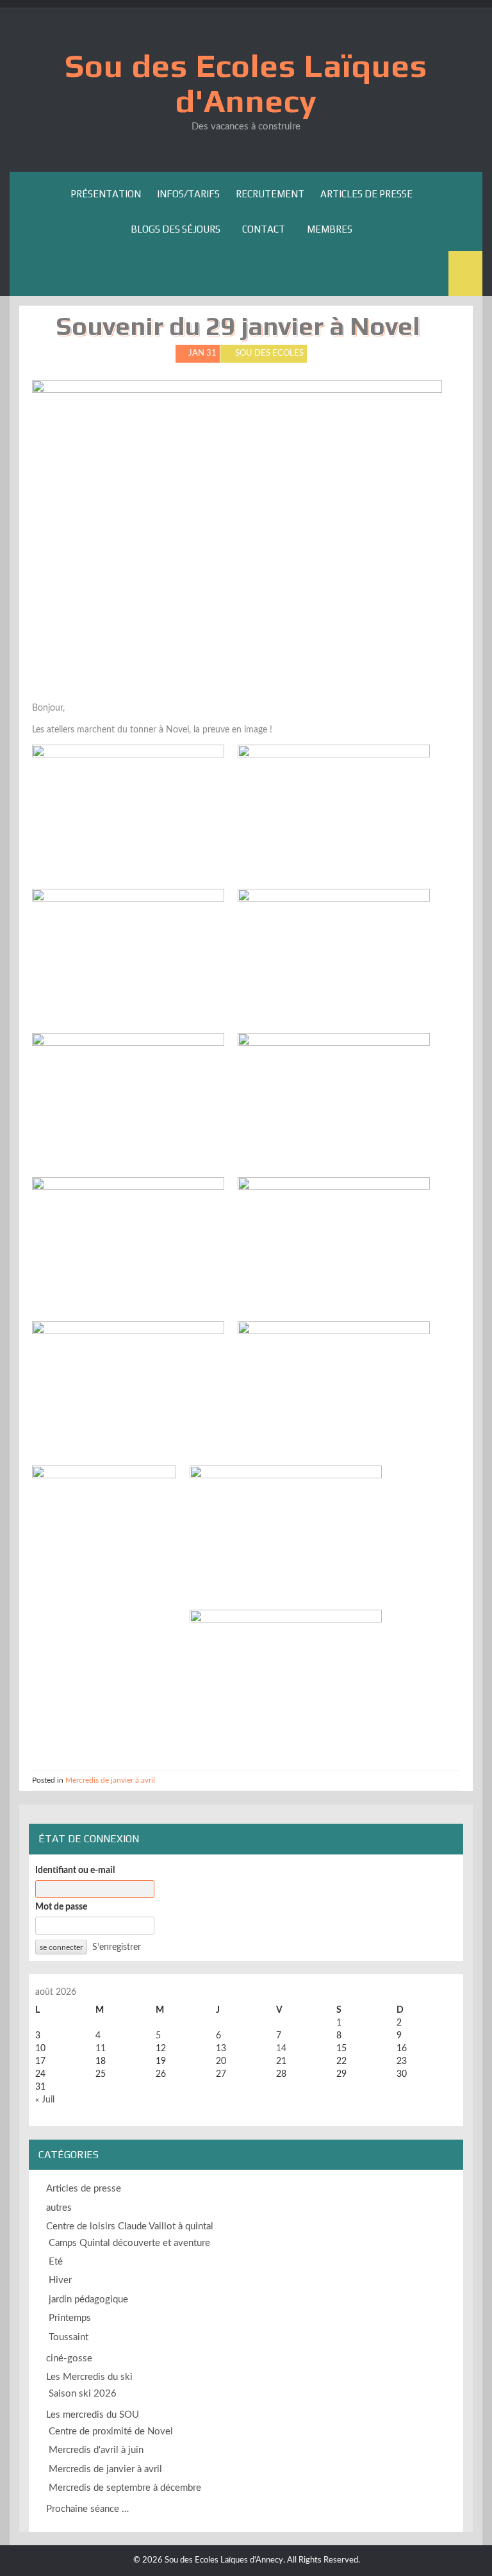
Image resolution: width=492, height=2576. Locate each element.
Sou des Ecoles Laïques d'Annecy (246, 83)
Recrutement (270, 194)
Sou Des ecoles (269, 353)
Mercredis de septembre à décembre (125, 2488)
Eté (56, 2262)
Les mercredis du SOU (93, 2415)
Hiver (60, 2280)
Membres (330, 229)
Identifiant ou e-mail (75, 1870)
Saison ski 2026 (83, 2394)
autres (59, 2208)
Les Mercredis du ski (89, 2377)
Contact (264, 229)
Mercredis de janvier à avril (110, 1780)
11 (101, 2049)
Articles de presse (366, 194)
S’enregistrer (117, 1947)
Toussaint (69, 2337)
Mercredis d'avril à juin (96, 2450)
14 (281, 2049)
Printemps (70, 2318)
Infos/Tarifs (188, 194)
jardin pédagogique (88, 2299)
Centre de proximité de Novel (111, 2432)
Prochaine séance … (87, 2509)
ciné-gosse (69, 2358)
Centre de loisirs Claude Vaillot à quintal (130, 2226)
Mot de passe (61, 1907)
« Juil (45, 2100)
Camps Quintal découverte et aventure (129, 2243)
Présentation (106, 194)
